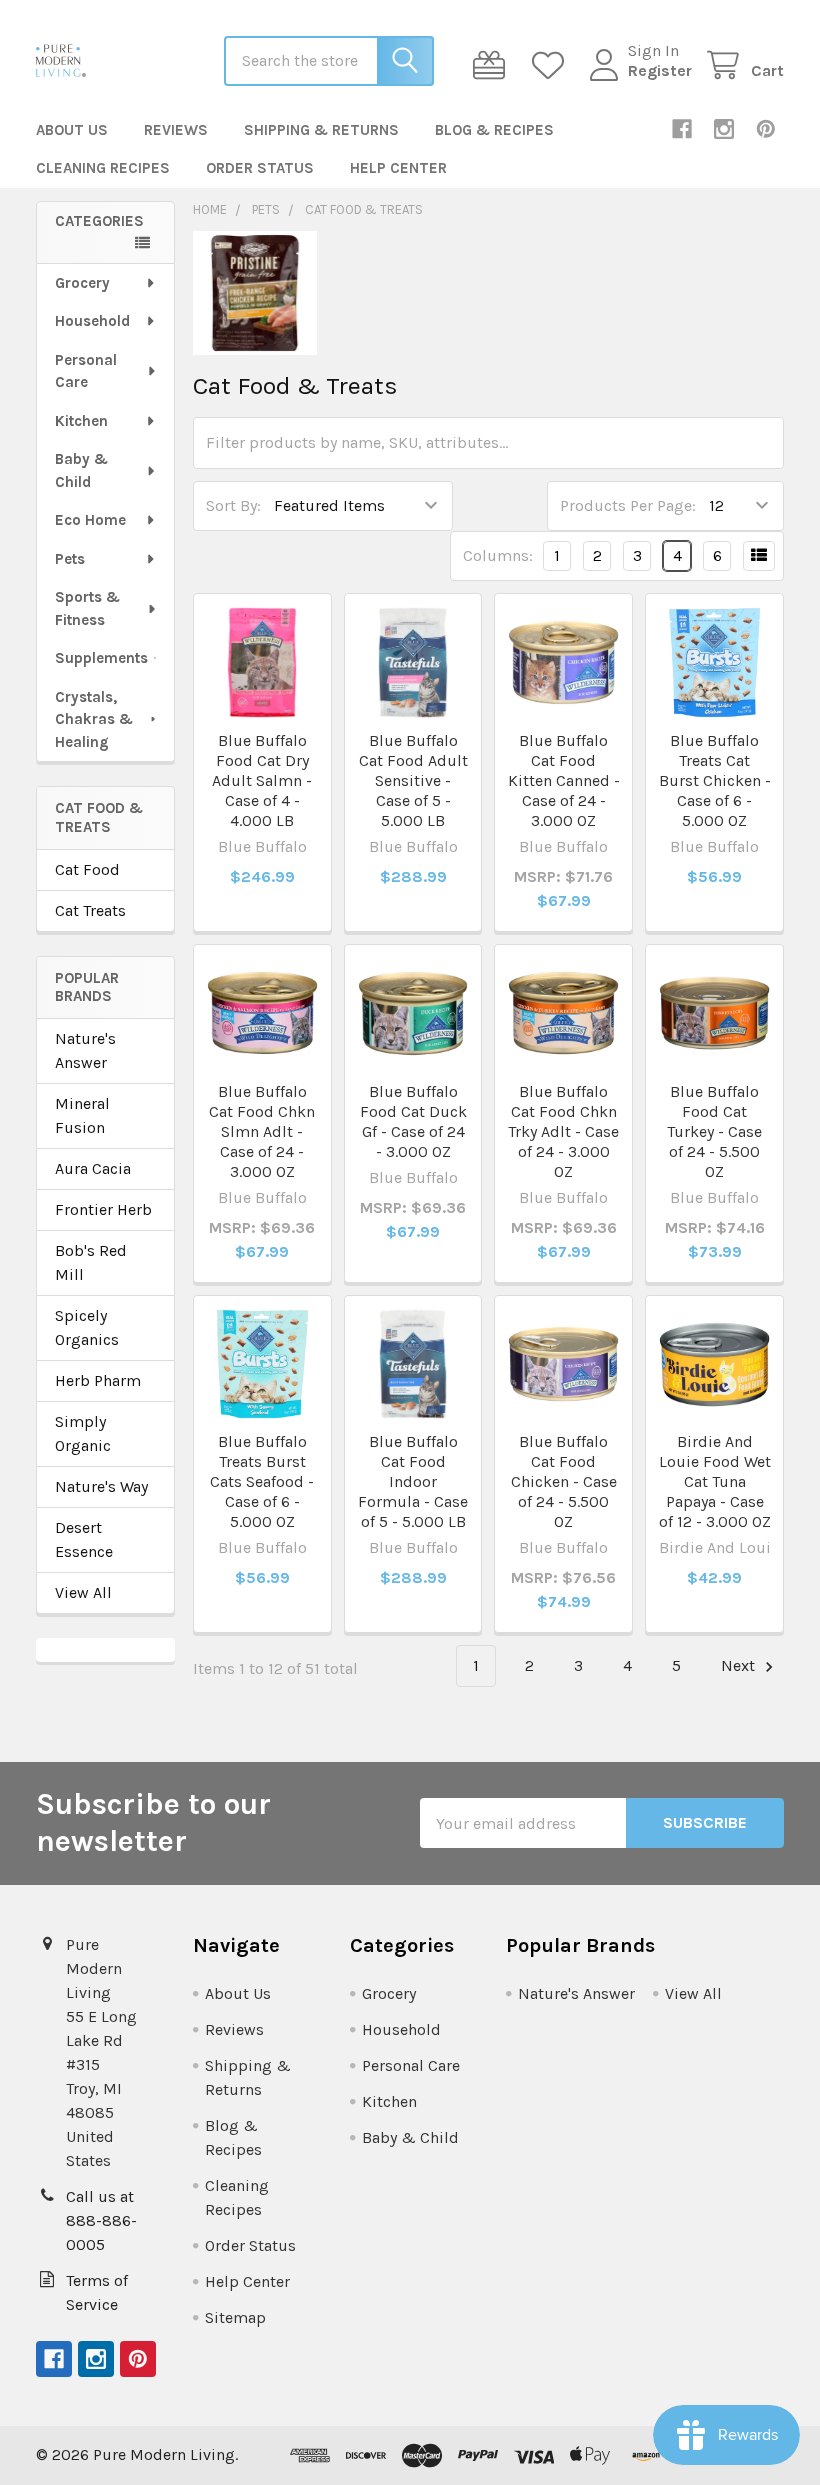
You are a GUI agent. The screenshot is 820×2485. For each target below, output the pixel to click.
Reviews (176, 130)
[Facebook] (682, 129)
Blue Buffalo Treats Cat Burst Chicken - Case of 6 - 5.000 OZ (715, 780)
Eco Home (90, 520)
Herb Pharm (98, 1380)
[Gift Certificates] (493, 65)
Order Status (260, 168)
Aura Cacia (93, 1168)
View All (83, 1592)
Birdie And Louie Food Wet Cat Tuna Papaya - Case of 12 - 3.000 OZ (715, 1481)
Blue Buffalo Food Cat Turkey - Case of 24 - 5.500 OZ (714, 1131)
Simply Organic (83, 1433)
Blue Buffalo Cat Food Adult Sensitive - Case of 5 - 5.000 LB (413, 780)
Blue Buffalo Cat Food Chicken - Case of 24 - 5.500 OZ (564, 1481)
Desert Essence (84, 1539)
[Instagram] (724, 129)
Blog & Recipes (494, 130)
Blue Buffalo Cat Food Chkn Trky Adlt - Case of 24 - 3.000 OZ (563, 1131)
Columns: (498, 555)
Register (660, 70)
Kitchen (81, 421)
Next (740, 1665)
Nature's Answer (85, 1050)
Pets (70, 559)
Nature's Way (101, 1486)
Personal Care (86, 371)
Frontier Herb (103, 1209)
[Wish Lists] (552, 65)
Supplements (101, 658)
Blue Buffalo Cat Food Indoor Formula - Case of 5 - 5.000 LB (413, 1481)
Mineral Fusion (82, 1115)
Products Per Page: (628, 505)
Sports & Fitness (87, 608)
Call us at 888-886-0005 (101, 2220)
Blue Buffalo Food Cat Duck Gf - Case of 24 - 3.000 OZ (413, 1121)
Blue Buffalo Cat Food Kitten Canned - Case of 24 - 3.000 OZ (564, 780)
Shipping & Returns (321, 130)
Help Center (398, 168)
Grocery (82, 283)
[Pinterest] (766, 129)
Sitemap (235, 2317)
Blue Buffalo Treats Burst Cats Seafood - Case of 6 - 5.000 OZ (262, 1481)
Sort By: (233, 505)
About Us (72, 130)
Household (92, 321)
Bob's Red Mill (91, 1262)
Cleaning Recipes (103, 168)
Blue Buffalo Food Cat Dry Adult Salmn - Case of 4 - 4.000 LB (262, 780)
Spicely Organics (87, 1327)
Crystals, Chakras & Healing (94, 719)
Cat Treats (90, 910)
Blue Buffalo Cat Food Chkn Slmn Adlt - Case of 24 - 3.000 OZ (262, 1131)
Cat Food (87, 869)
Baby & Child (81, 470)
